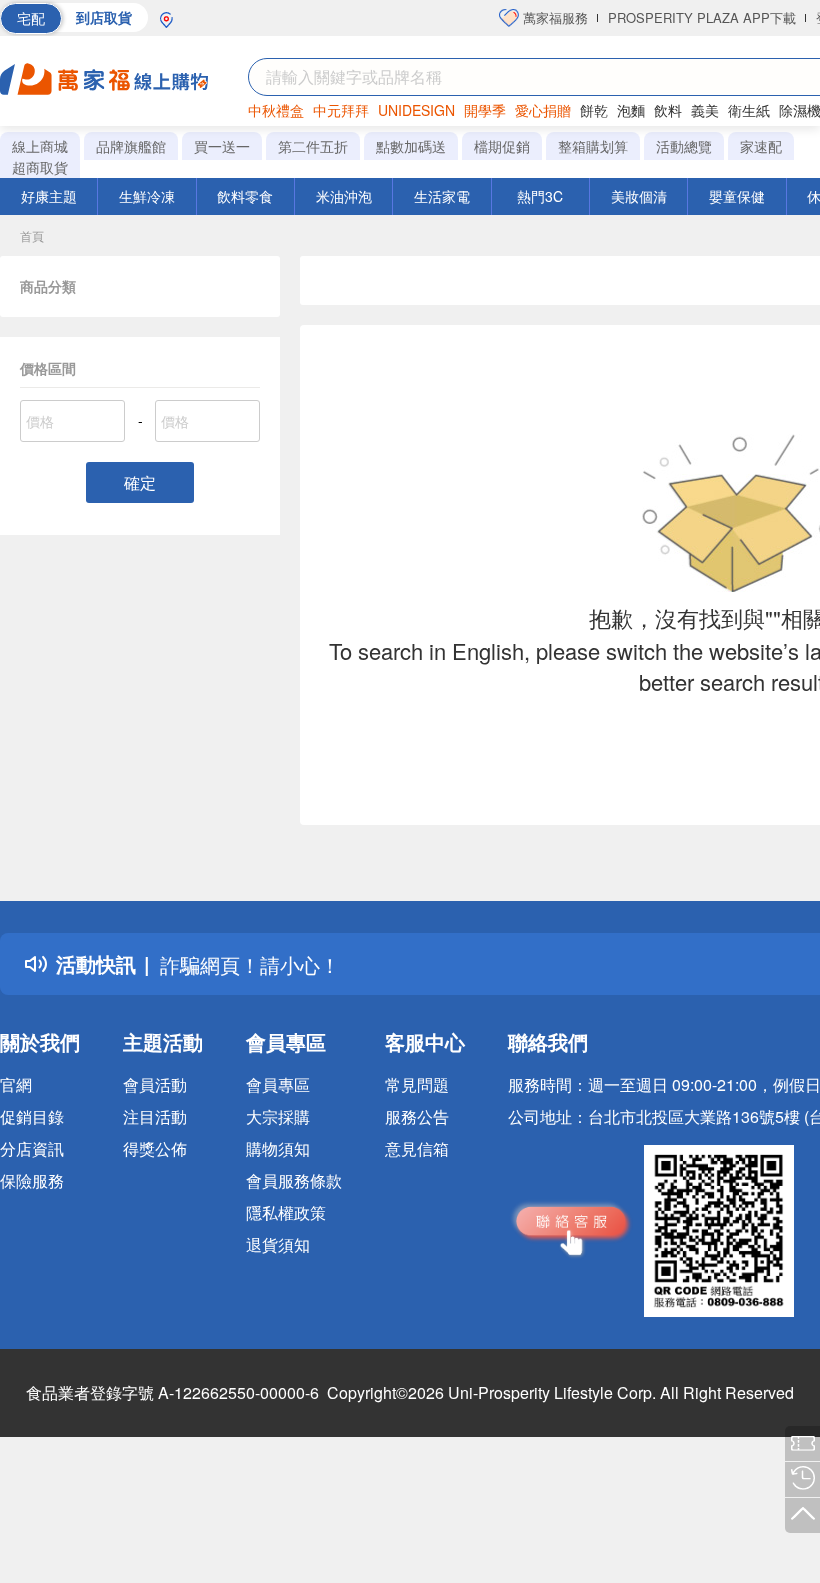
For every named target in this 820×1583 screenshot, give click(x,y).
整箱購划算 (593, 146)
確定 (140, 482)
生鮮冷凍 (147, 196)
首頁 (32, 235)
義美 (705, 110)
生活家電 (442, 196)
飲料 (668, 110)
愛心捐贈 (543, 110)
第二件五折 (313, 146)
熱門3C (540, 196)
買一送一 (222, 146)
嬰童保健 (737, 196)
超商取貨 (40, 167)
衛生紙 (749, 110)
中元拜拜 (341, 110)
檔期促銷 (502, 146)
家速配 (761, 146)
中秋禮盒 (276, 110)
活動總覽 (684, 146)
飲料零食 (245, 196)
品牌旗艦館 (131, 146)
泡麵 (631, 110)
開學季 (485, 110)
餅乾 (594, 110)
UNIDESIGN (416, 110)
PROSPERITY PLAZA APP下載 (702, 17)
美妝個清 (639, 196)
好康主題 (49, 196)
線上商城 (40, 146)
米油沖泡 (344, 196)
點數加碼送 (411, 146)
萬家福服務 (553, 17)
